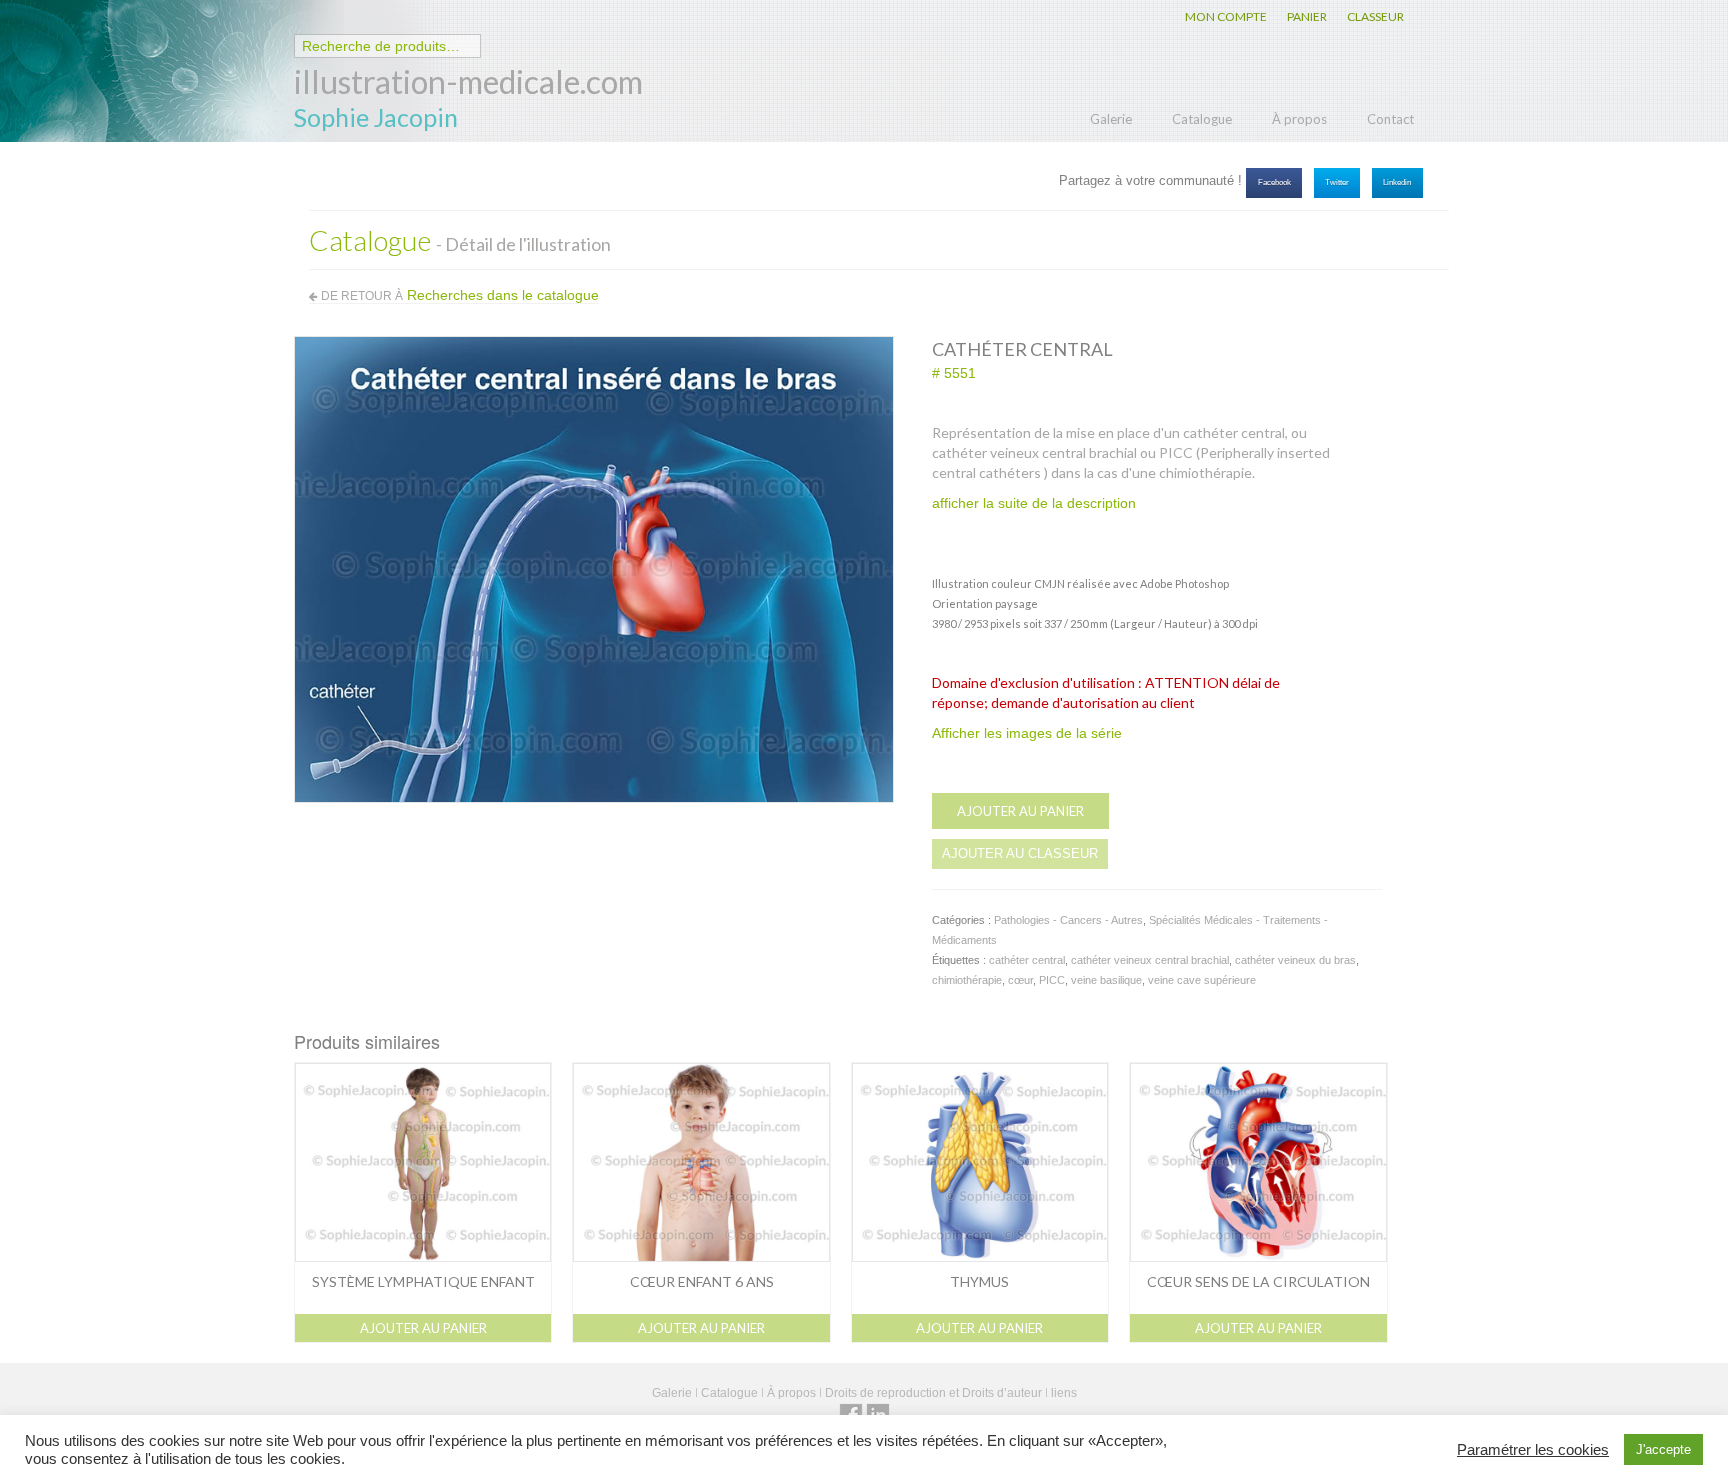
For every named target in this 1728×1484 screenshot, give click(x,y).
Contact (1390, 119)
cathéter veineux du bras (1295, 960)
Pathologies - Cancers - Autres (1068, 920)
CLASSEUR (1375, 16)
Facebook (1274, 182)
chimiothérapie (967, 980)
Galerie (1111, 119)
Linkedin (1397, 182)
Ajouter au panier (1020, 811)
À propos (1299, 119)
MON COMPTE (1226, 16)
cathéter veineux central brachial (1150, 960)
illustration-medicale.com (468, 81)
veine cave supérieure (1202, 980)
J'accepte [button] (1663, 1449)
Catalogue (1202, 119)
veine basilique (1106, 980)
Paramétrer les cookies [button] (1533, 1450)
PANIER (1307, 16)
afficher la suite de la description (1034, 503)
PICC (1052, 980)
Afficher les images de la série (1027, 733)
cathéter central (1027, 960)
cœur (1020, 980)
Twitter (1337, 182)
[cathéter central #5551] (594, 568)
